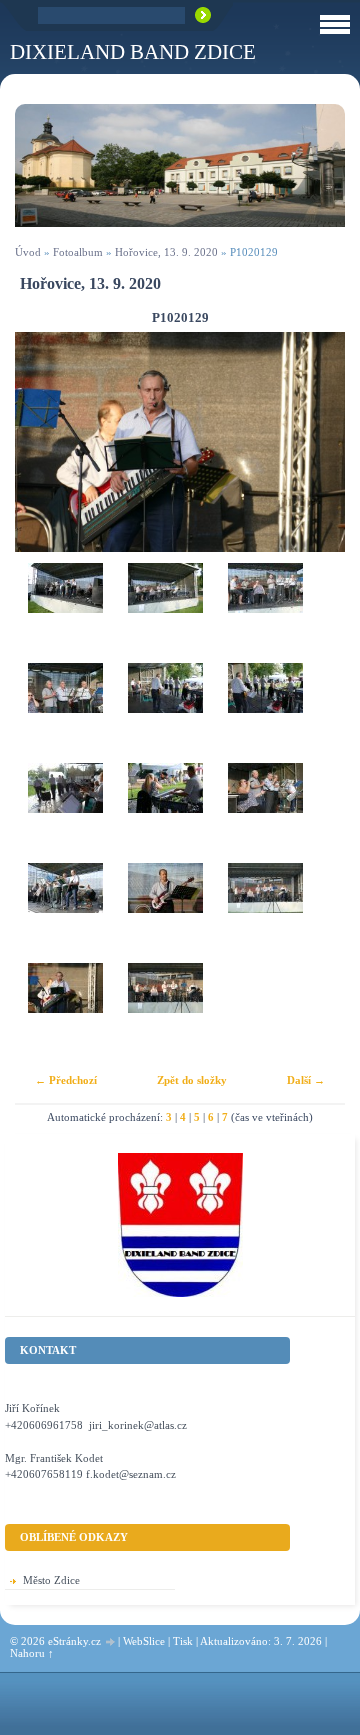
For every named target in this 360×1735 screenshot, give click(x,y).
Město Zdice (51, 1580)
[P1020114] (165, 713)
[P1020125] (165, 913)
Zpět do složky (192, 1080)
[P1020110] (165, 613)
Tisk (183, 1641)
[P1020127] (265, 913)
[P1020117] (65, 813)
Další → (306, 1080)
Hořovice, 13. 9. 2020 (166, 252)
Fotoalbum (78, 252)
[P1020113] (65, 713)
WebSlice (144, 1641)
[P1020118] (165, 813)
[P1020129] (65, 1013)
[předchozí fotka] (47, 442)
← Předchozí (66, 1080)
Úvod (28, 252)
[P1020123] (65, 913)
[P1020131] (165, 1013)
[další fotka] (312, 442)
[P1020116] (265, 713)
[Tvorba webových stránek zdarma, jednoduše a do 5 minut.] (111, 1642)
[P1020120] (265, 813)
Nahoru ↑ (32, 1653)
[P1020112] (265, 613)
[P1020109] (65, 613)
